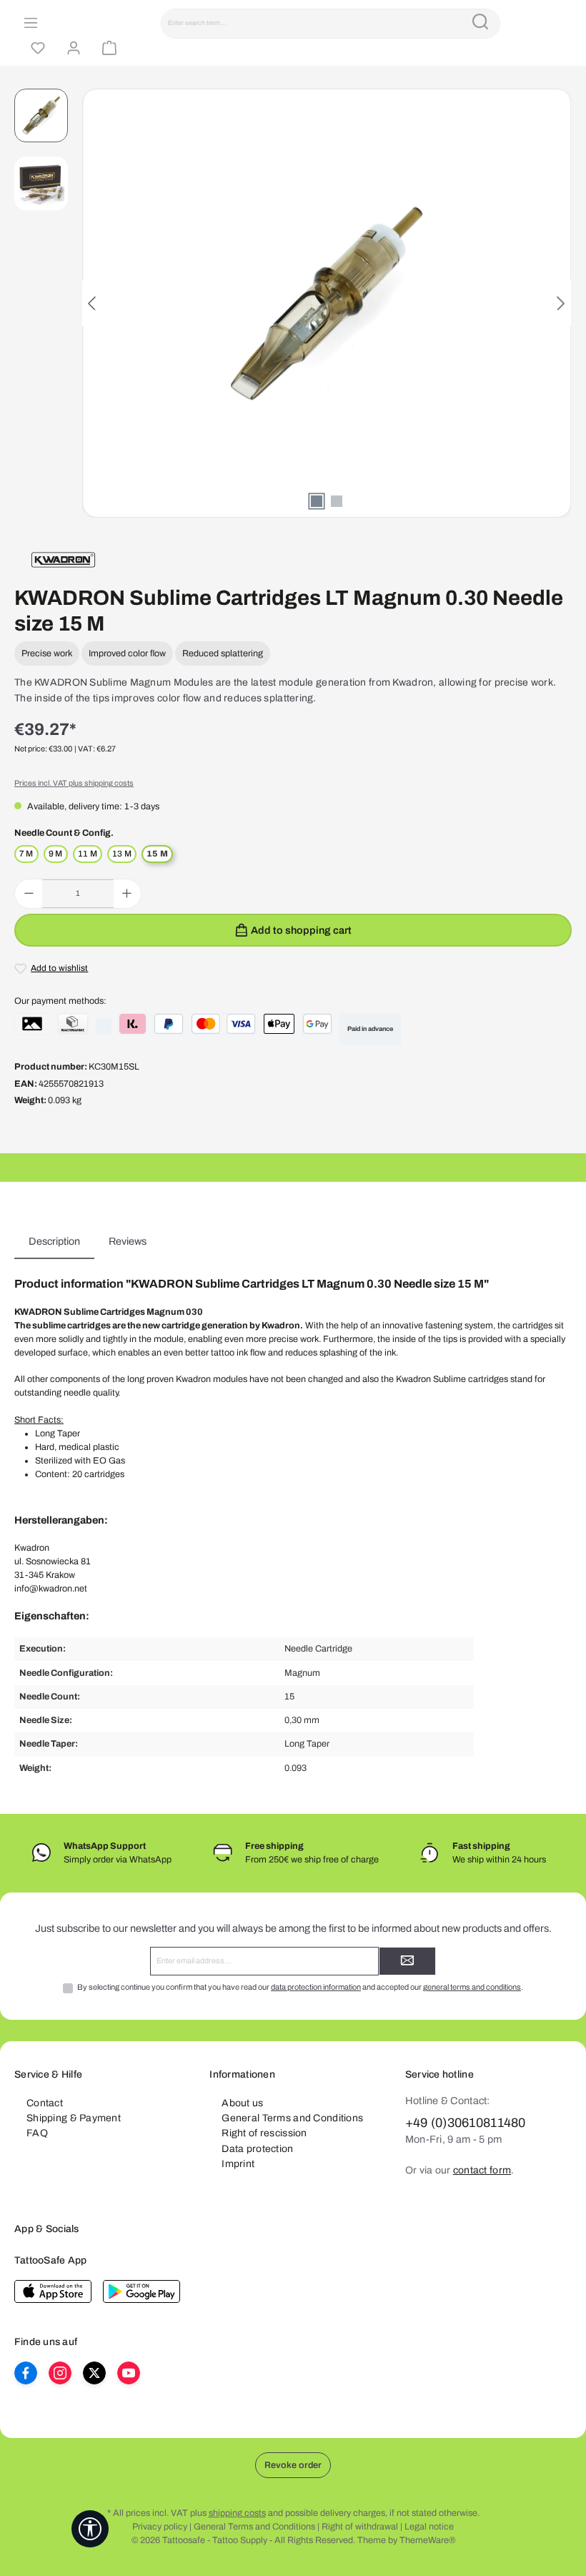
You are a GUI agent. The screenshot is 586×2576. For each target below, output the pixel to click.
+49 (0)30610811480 (466, 2123)
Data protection (257, 2149)
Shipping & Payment (74, 2118)
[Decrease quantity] (29, 894)
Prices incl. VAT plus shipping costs (74, 783)
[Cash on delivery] (73, 1024)
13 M (122, 854)
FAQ (37, 2133)
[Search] (480, 24)
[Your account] (71, 49)
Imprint (238, 2164)
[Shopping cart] (107, 49)
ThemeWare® (427, 2540)
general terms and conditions (472, 1987)
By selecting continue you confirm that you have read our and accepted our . (300, 1987)
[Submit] (407, 1961)
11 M (88, 854)
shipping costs (237, 2513)
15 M (157, 854)
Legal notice (429, 2527)
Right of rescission (264, 2133)
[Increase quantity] (127, 894)
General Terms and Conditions (292, 2118)
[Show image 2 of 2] (337, 501)
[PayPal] (169, 1024)
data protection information (316, 1987)
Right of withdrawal (360, 2527)
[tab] (54, 1242)
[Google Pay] (317, 1024)
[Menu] (29, 24)
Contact (45, 2103)
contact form (482, 2170)
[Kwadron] (63, 560)
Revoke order (293, 2465)
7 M (26, 854)
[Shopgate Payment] (32, 1024)
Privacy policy (160, 2527)
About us (242, 2103)
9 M (56, 854)
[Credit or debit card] (223, 1024)
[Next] (560, 304)
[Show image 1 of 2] (317, 501)
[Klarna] (133, 1024)
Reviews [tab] (128, 1241)
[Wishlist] (36, 49)
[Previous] (93, 304)
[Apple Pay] (279, 1024)
